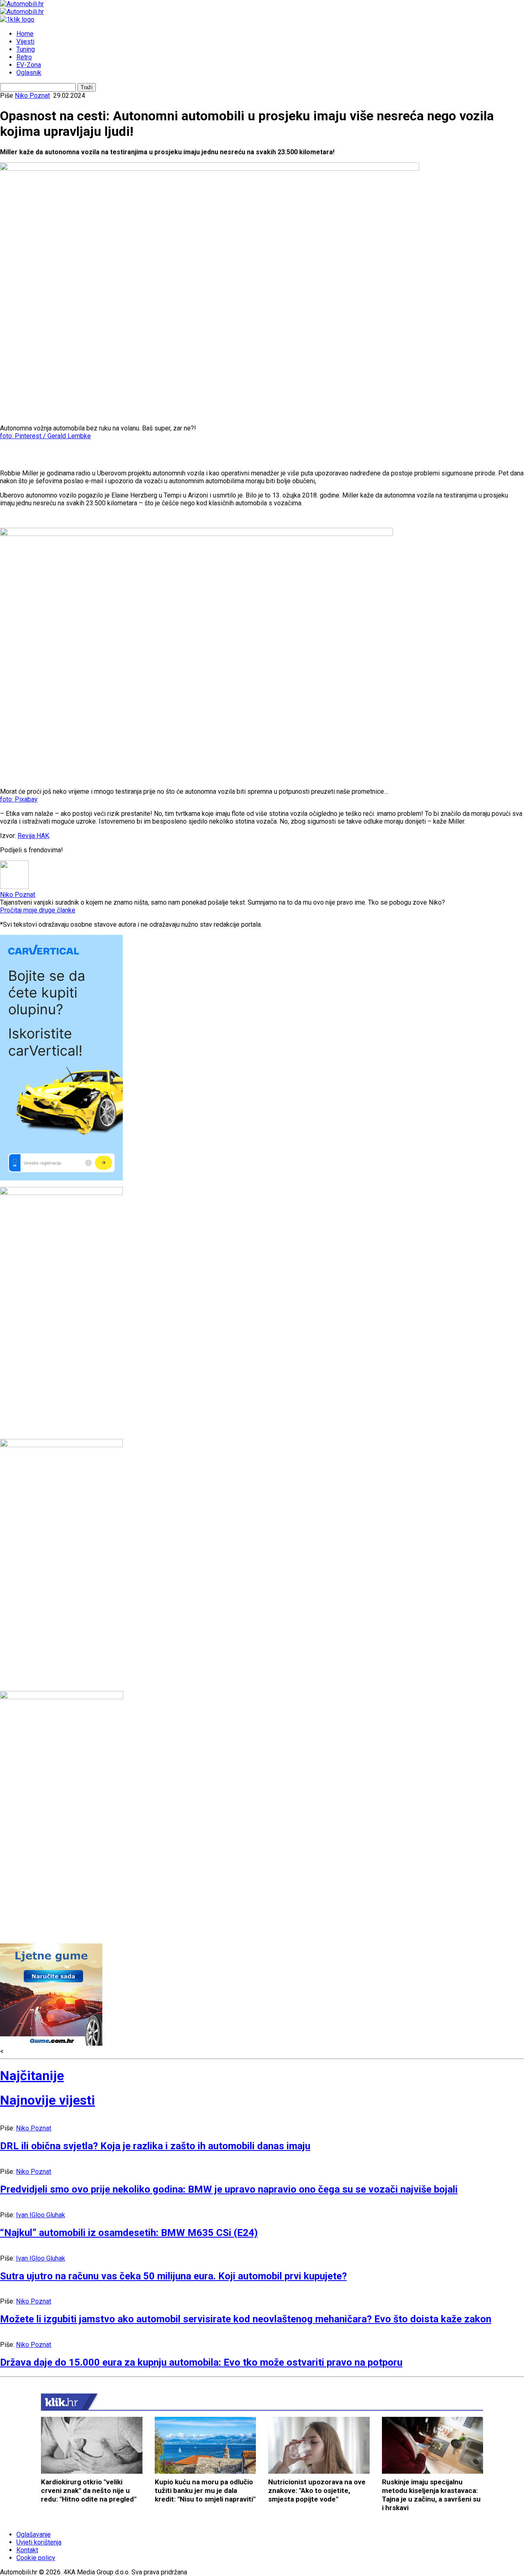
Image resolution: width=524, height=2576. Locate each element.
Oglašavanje (34, 2534)
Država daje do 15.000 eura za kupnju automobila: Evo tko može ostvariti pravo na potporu (201, 2362)
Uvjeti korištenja (39, 2542)
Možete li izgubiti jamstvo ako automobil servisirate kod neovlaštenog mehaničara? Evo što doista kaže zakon (246, 2319)
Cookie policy (36, 2558)
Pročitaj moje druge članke (38, 910)
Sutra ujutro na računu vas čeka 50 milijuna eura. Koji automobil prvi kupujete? (173, 2276)
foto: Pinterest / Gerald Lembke (45, 436)
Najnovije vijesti (47, 2100)
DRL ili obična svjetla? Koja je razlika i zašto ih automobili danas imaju (155, 2146)
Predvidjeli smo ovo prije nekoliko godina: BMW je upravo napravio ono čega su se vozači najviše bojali (229, 2189)
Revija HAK (33, 836)
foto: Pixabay (19, 799)
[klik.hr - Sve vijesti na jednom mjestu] (17, 19)
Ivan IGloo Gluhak (41, 2215)
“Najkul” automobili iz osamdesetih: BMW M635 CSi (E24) (129, 2233)
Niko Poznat (32, 96)
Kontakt (27, 2550)
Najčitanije (32, 2076)
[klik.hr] (61, 2402)
